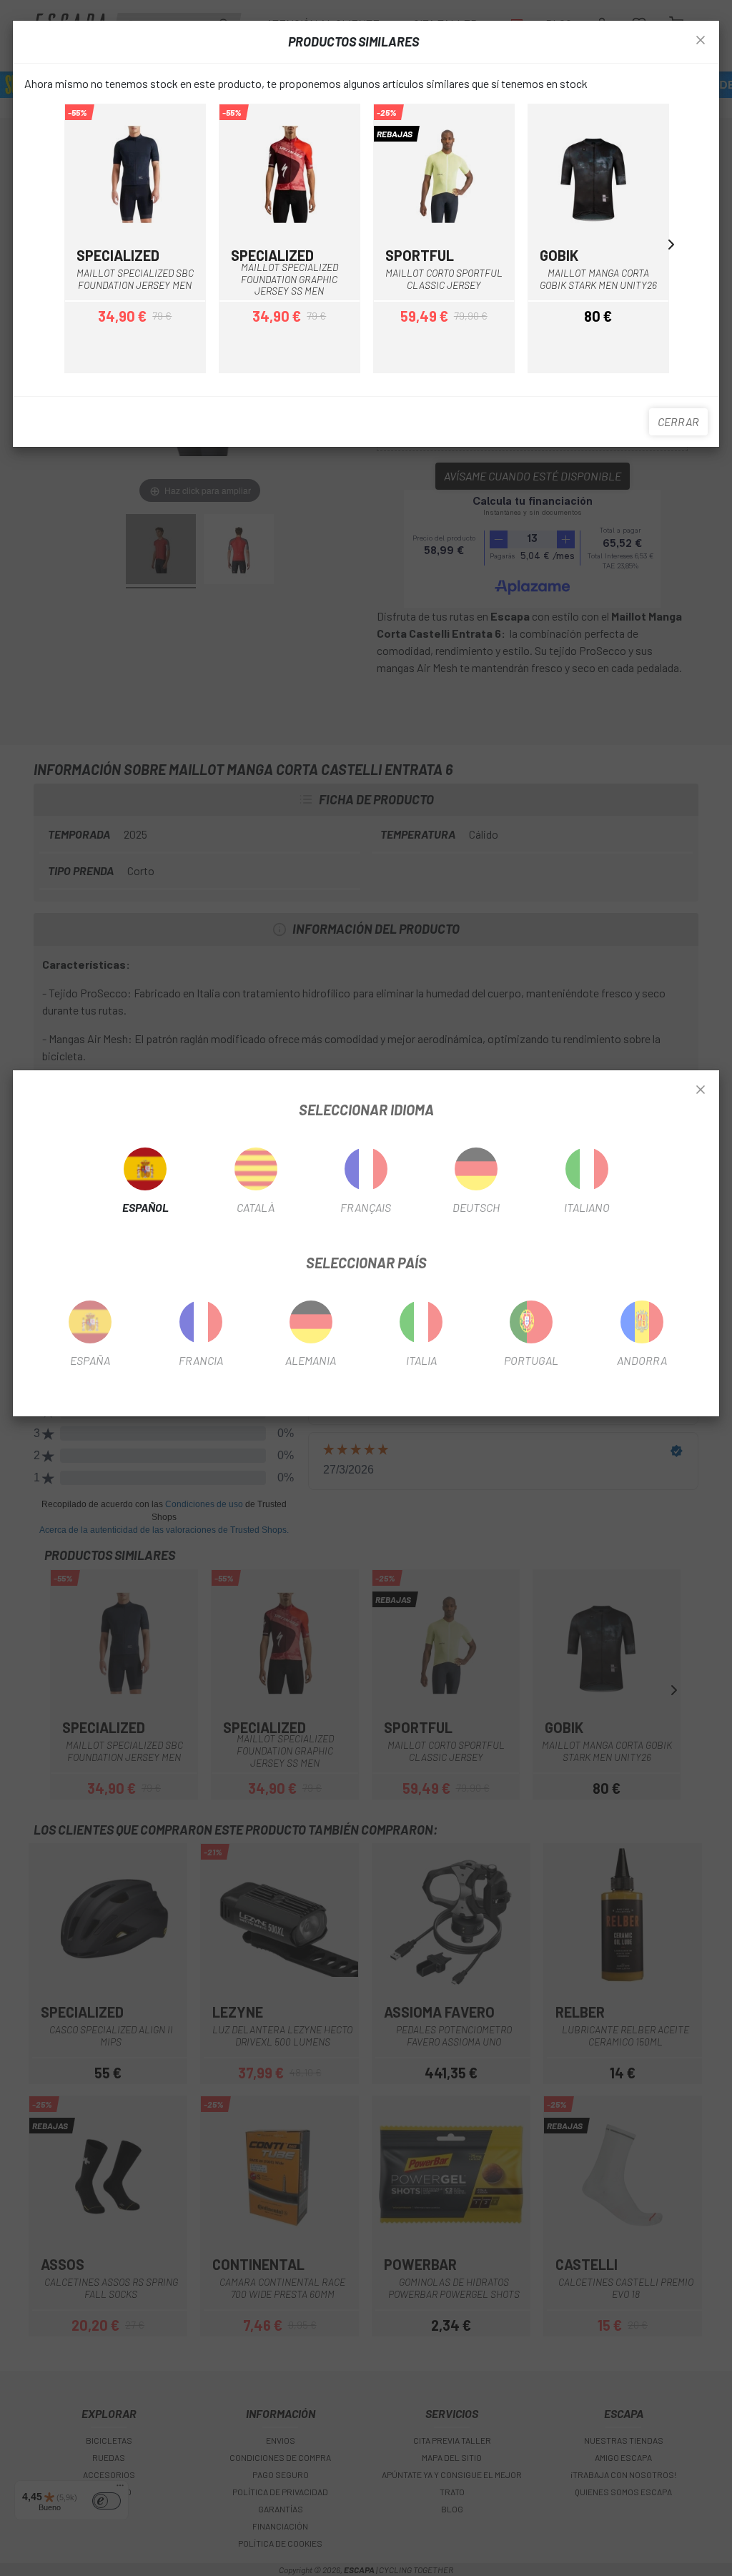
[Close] (701, 1090)
